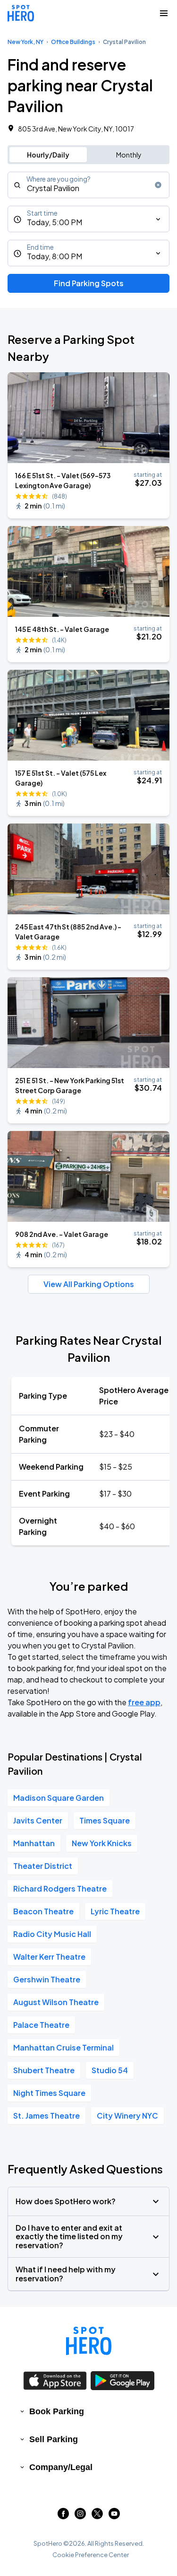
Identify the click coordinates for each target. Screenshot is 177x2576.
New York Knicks (102, 1843)
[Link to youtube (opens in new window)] (114, 2516)
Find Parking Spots (89, 283)
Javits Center (38, 1820)
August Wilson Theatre (56, 2002)
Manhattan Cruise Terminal (63, 2047)
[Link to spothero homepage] (89, 2341)
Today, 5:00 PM (55, 222)
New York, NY (25, 42)
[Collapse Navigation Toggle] (164, 13)
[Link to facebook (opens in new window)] (63, 2516)
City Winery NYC (127, 2116)
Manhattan (34, 1843)
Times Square (105, 1820)
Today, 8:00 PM (55, 256)
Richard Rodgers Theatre (60, 1888)
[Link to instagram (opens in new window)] (80, 2516)
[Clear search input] (158, 185)
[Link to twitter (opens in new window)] (97, 2516)
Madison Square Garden (59, 1798)
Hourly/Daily (48, 155)
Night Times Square (49, 2093)
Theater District (43, 1866)
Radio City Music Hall (52, 1934)
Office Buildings (73, 42)
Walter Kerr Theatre (49, 1957)
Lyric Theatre (115, 1911)
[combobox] (88, 185)
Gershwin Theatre (47, 1979)
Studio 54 (110, 2070)
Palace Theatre (41, 2025)
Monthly (129, 155)
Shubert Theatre (44, 2070)
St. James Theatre (46, 2116)
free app (144, 1702)
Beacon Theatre (43, 1911)
